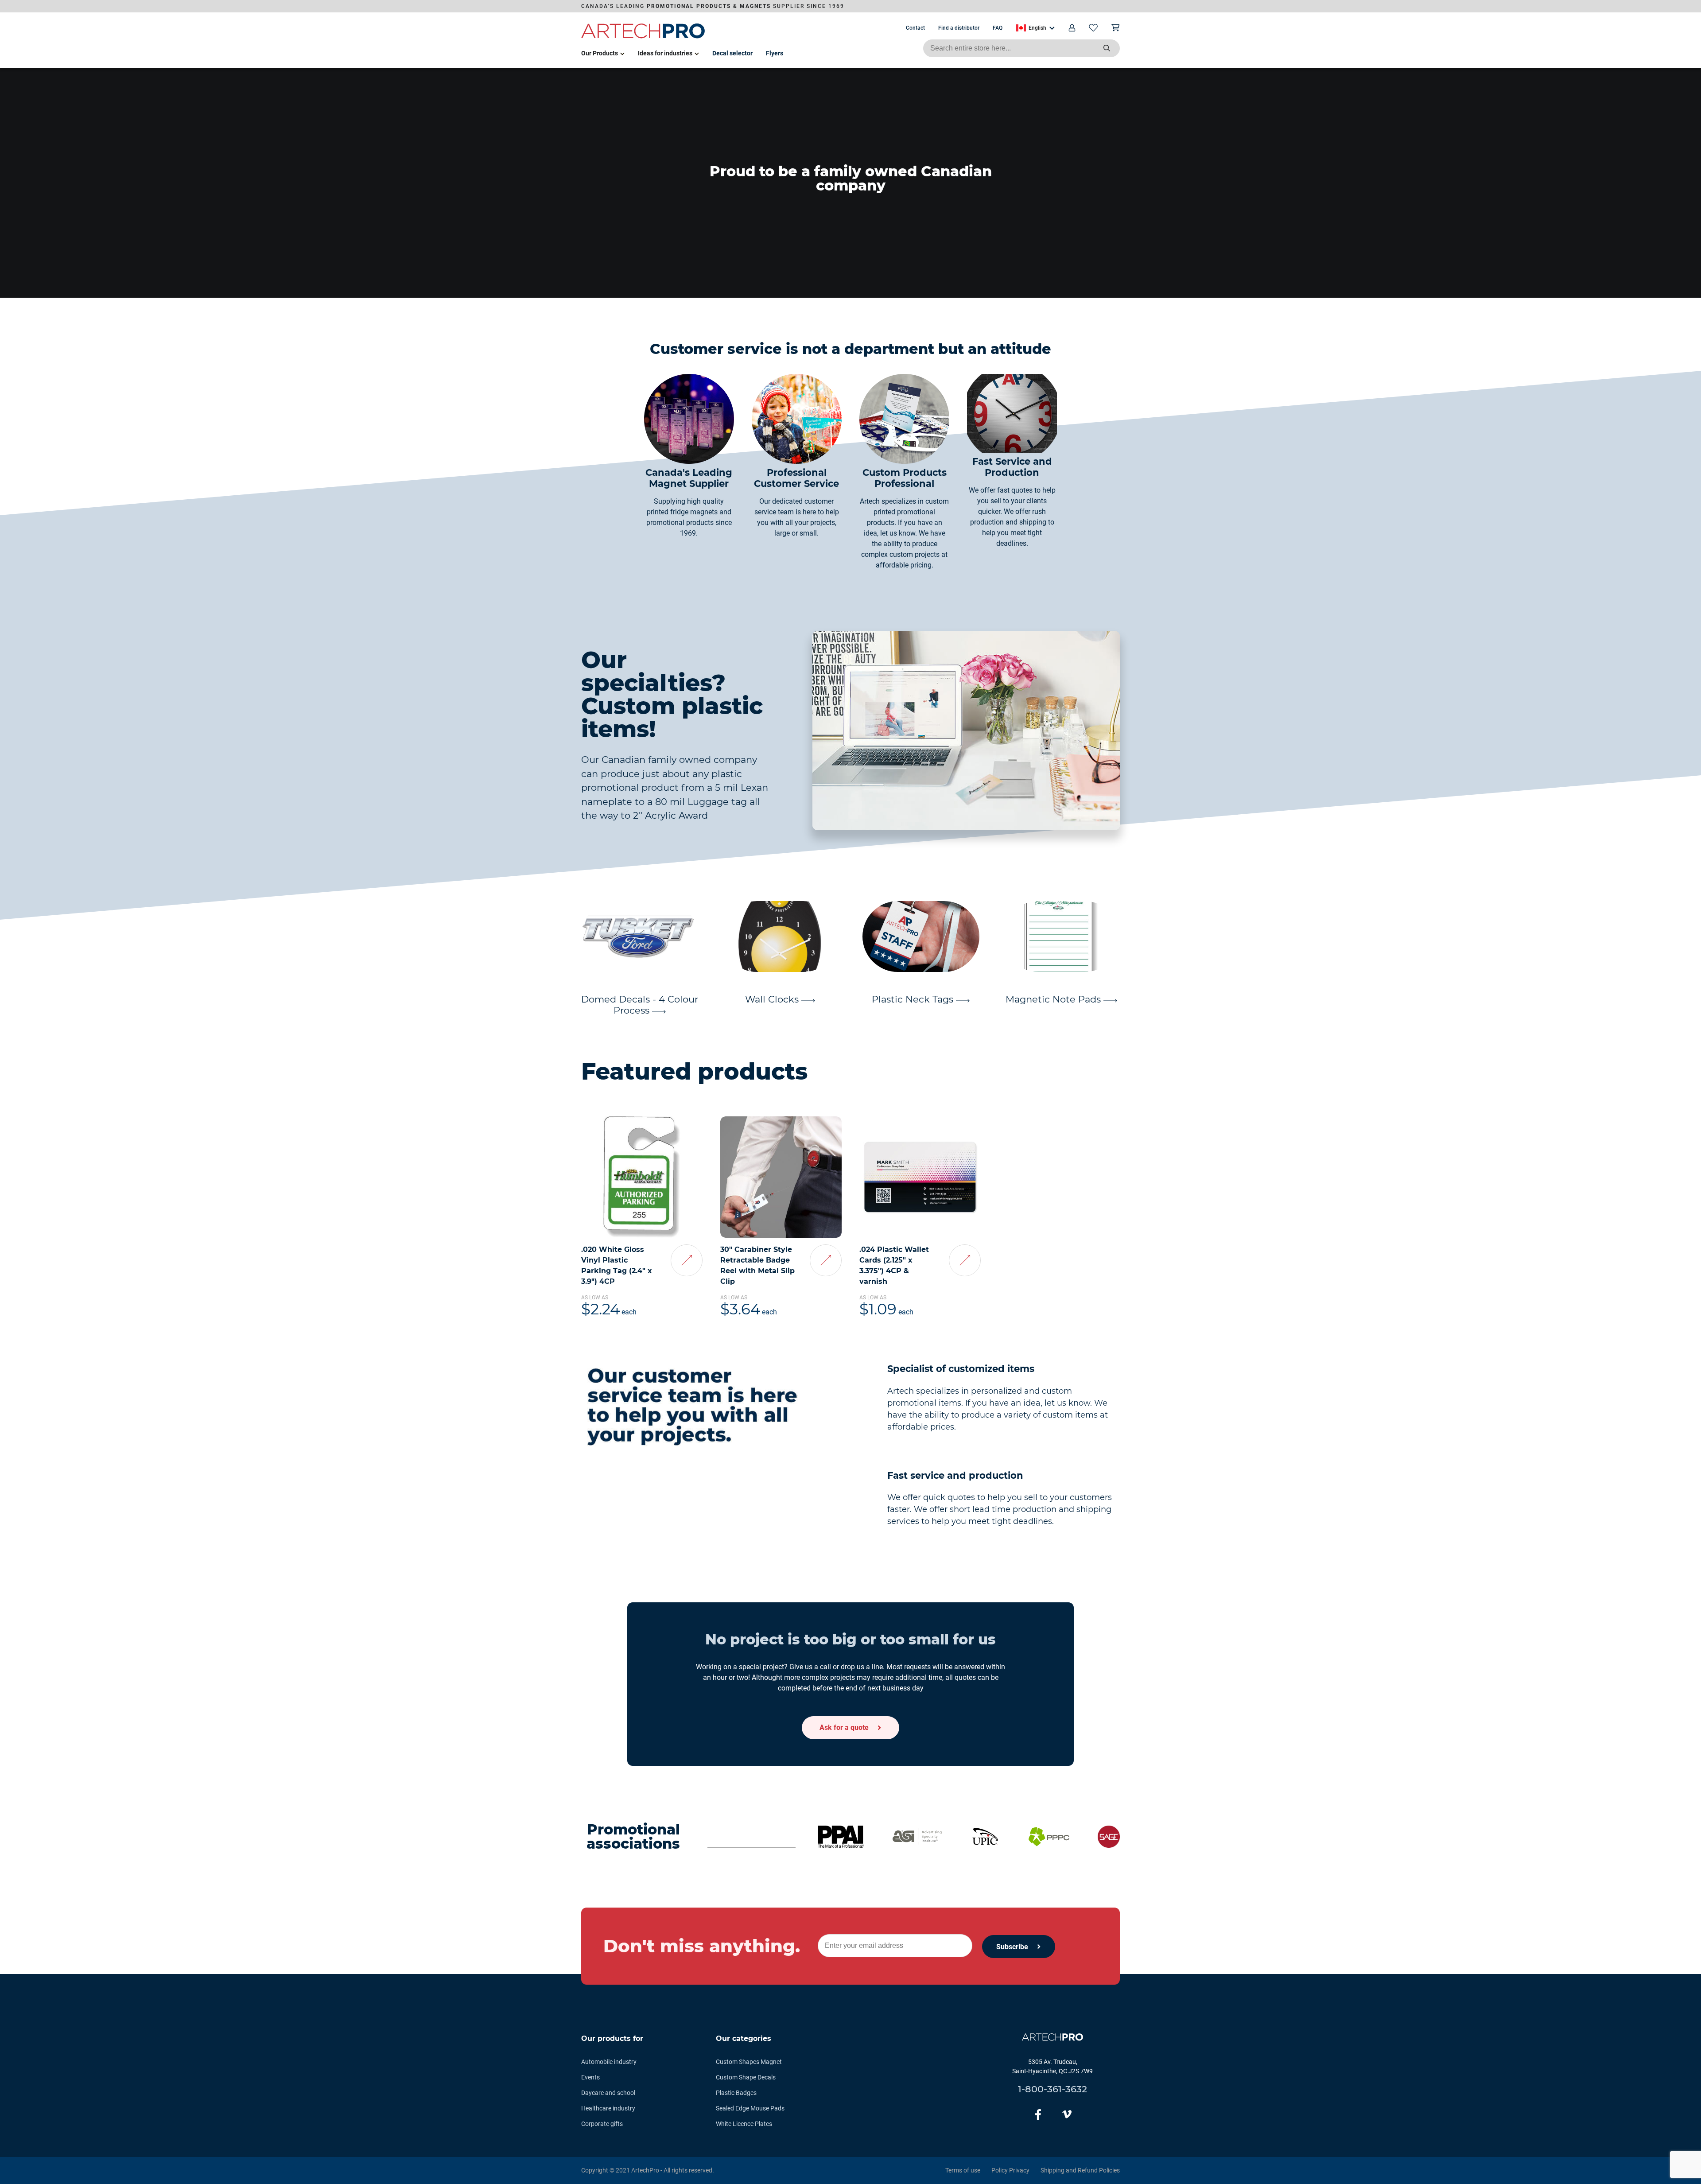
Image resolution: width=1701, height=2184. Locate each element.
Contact (915, 28)
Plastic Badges (736, 2093)
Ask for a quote (844, 1727)
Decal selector (732, 53)
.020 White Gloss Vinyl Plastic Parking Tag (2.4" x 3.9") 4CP (617, 1265)
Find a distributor (959, 28)
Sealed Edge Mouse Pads (750, 2108)
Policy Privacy (1010, 2170)
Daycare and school (608, 2093)
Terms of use (963, 2170)
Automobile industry (609, 2062)
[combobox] (1021, 48)
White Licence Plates (744, 2124)
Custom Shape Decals (746, 2077)
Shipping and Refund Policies (1080, 2170)
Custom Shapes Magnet (749, 2062)
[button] (1035, 28)
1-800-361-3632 (1052, 2089)
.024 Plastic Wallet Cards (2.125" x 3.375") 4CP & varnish (894, 1265)
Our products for (612, 2038)
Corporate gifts (602, 2124)
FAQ (998, 28)
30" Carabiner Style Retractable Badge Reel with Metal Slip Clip (757, 1265)
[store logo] (643, 37)
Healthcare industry (608, 2108)
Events (590, 2077)
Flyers (775, 53)
